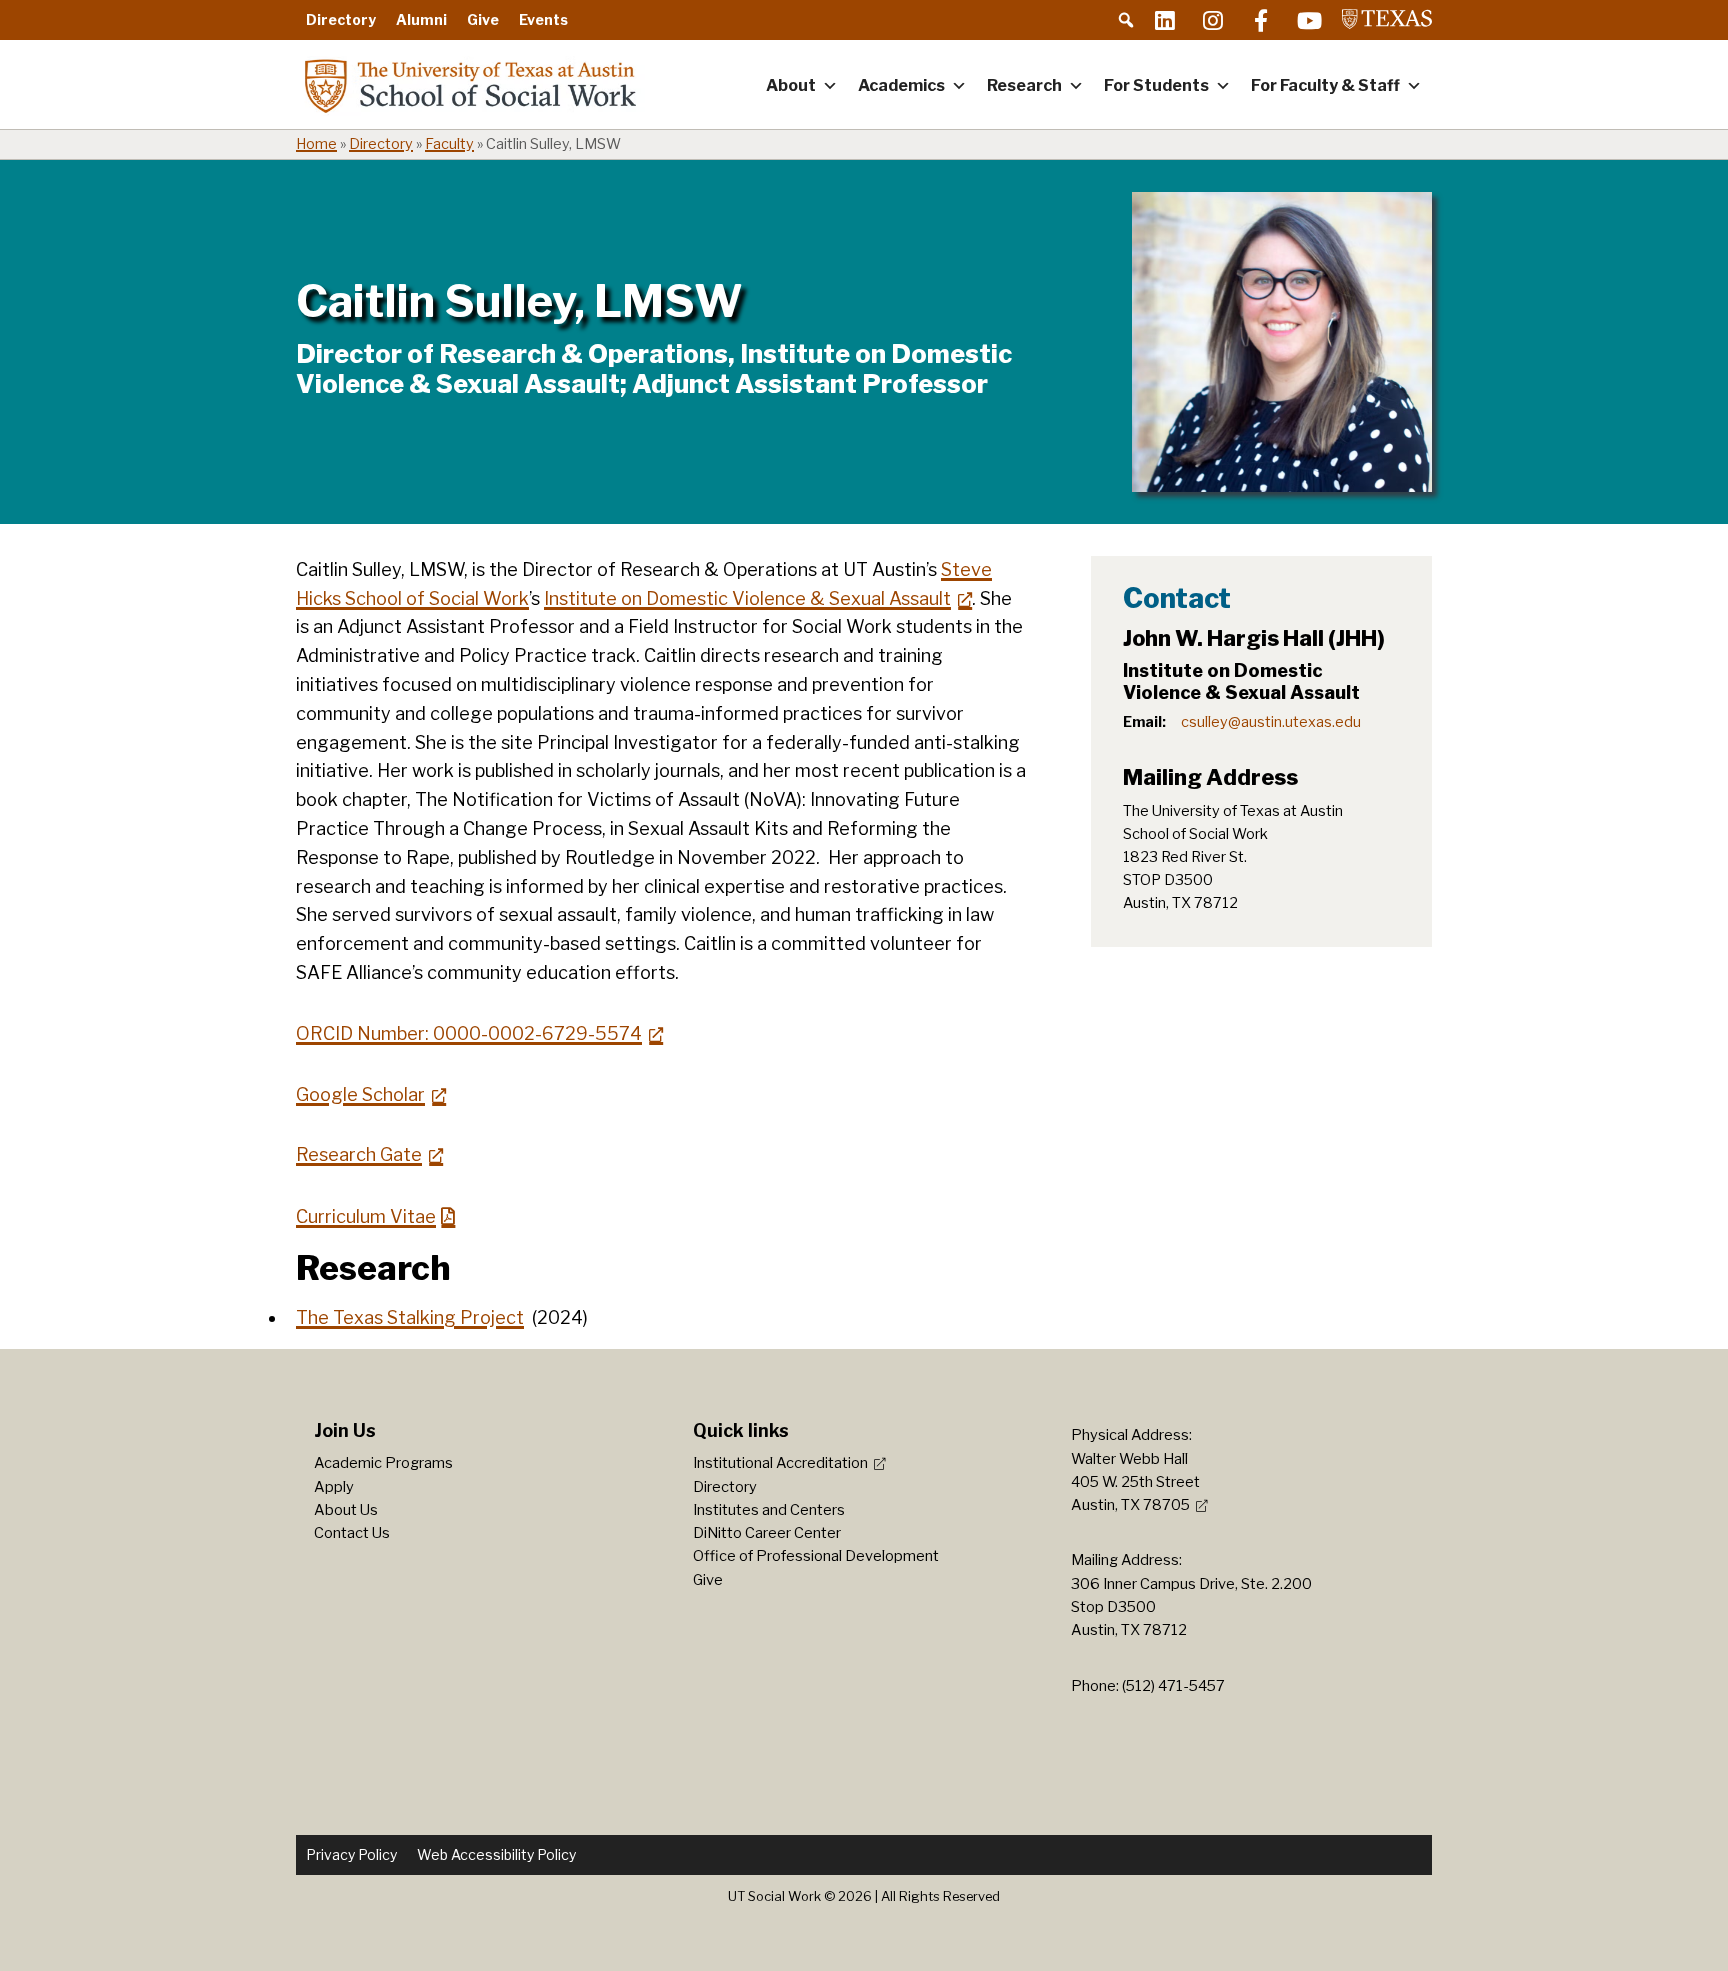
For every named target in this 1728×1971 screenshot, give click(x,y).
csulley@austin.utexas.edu (1271, 722)
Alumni (421, 19)
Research (1024, 85)
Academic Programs (383, 1463)
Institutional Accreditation (780, 1463)
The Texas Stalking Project (410, 1317)
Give (483, 19)
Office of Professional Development (816, 1556)
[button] (1126, 20)
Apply (334, 1487)
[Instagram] (1213, 20)
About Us (346, 1510)
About (791, 85)
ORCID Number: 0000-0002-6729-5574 (469, 1033)
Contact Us (352, 1533)
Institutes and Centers (769, 1510)
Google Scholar (360, 1094)
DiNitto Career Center (767, 1533)
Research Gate (359, 1154)
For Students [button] (1156, 85)
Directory (341, 19)
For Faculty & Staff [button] (1325, 85)
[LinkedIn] (1165, 20)
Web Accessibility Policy (496, 1854)
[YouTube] (1309, 20)
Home (316, 144)
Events (543, 19)
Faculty (449, 144)
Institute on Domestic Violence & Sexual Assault (747, 598)
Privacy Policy (351, 1854)
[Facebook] (1261, 20)
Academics (901, 85)
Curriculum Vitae (366, 1216)
